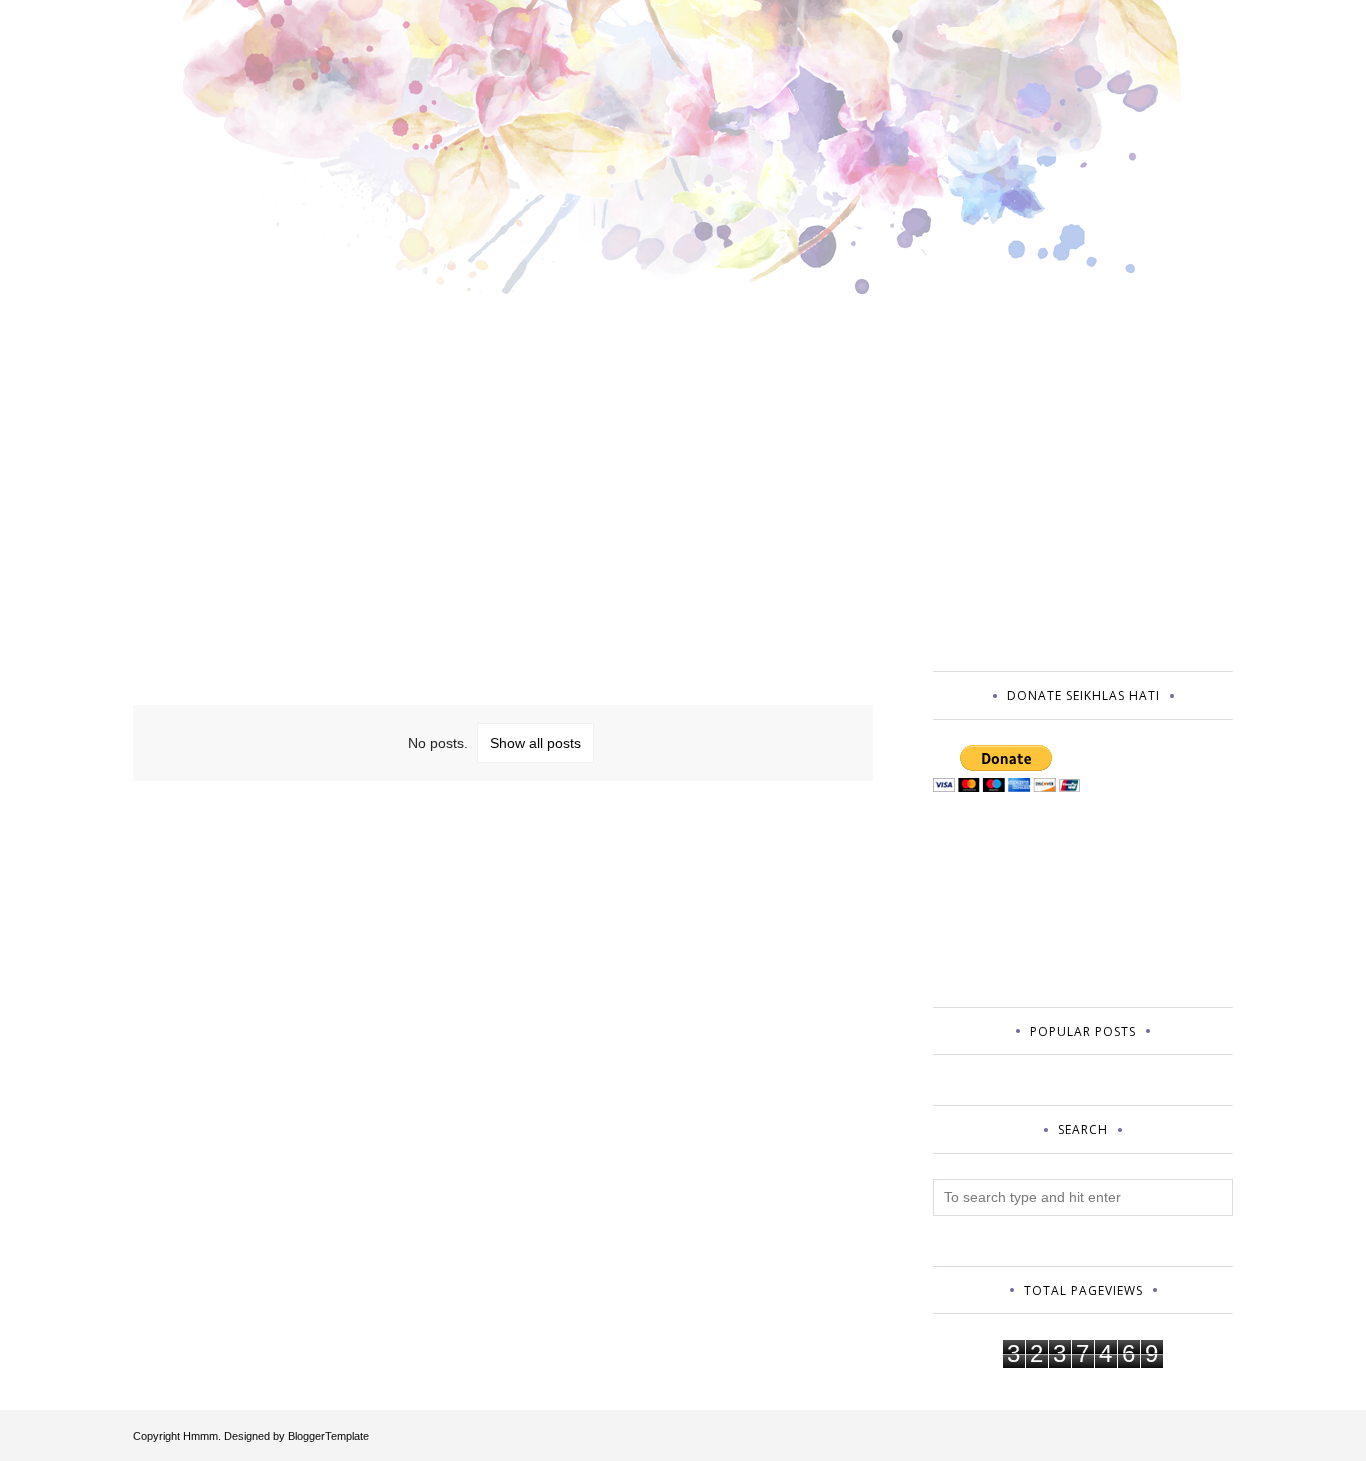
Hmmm (200, 1436)
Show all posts (535, 743)
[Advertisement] (503, 505)
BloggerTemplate (328, 1436)
